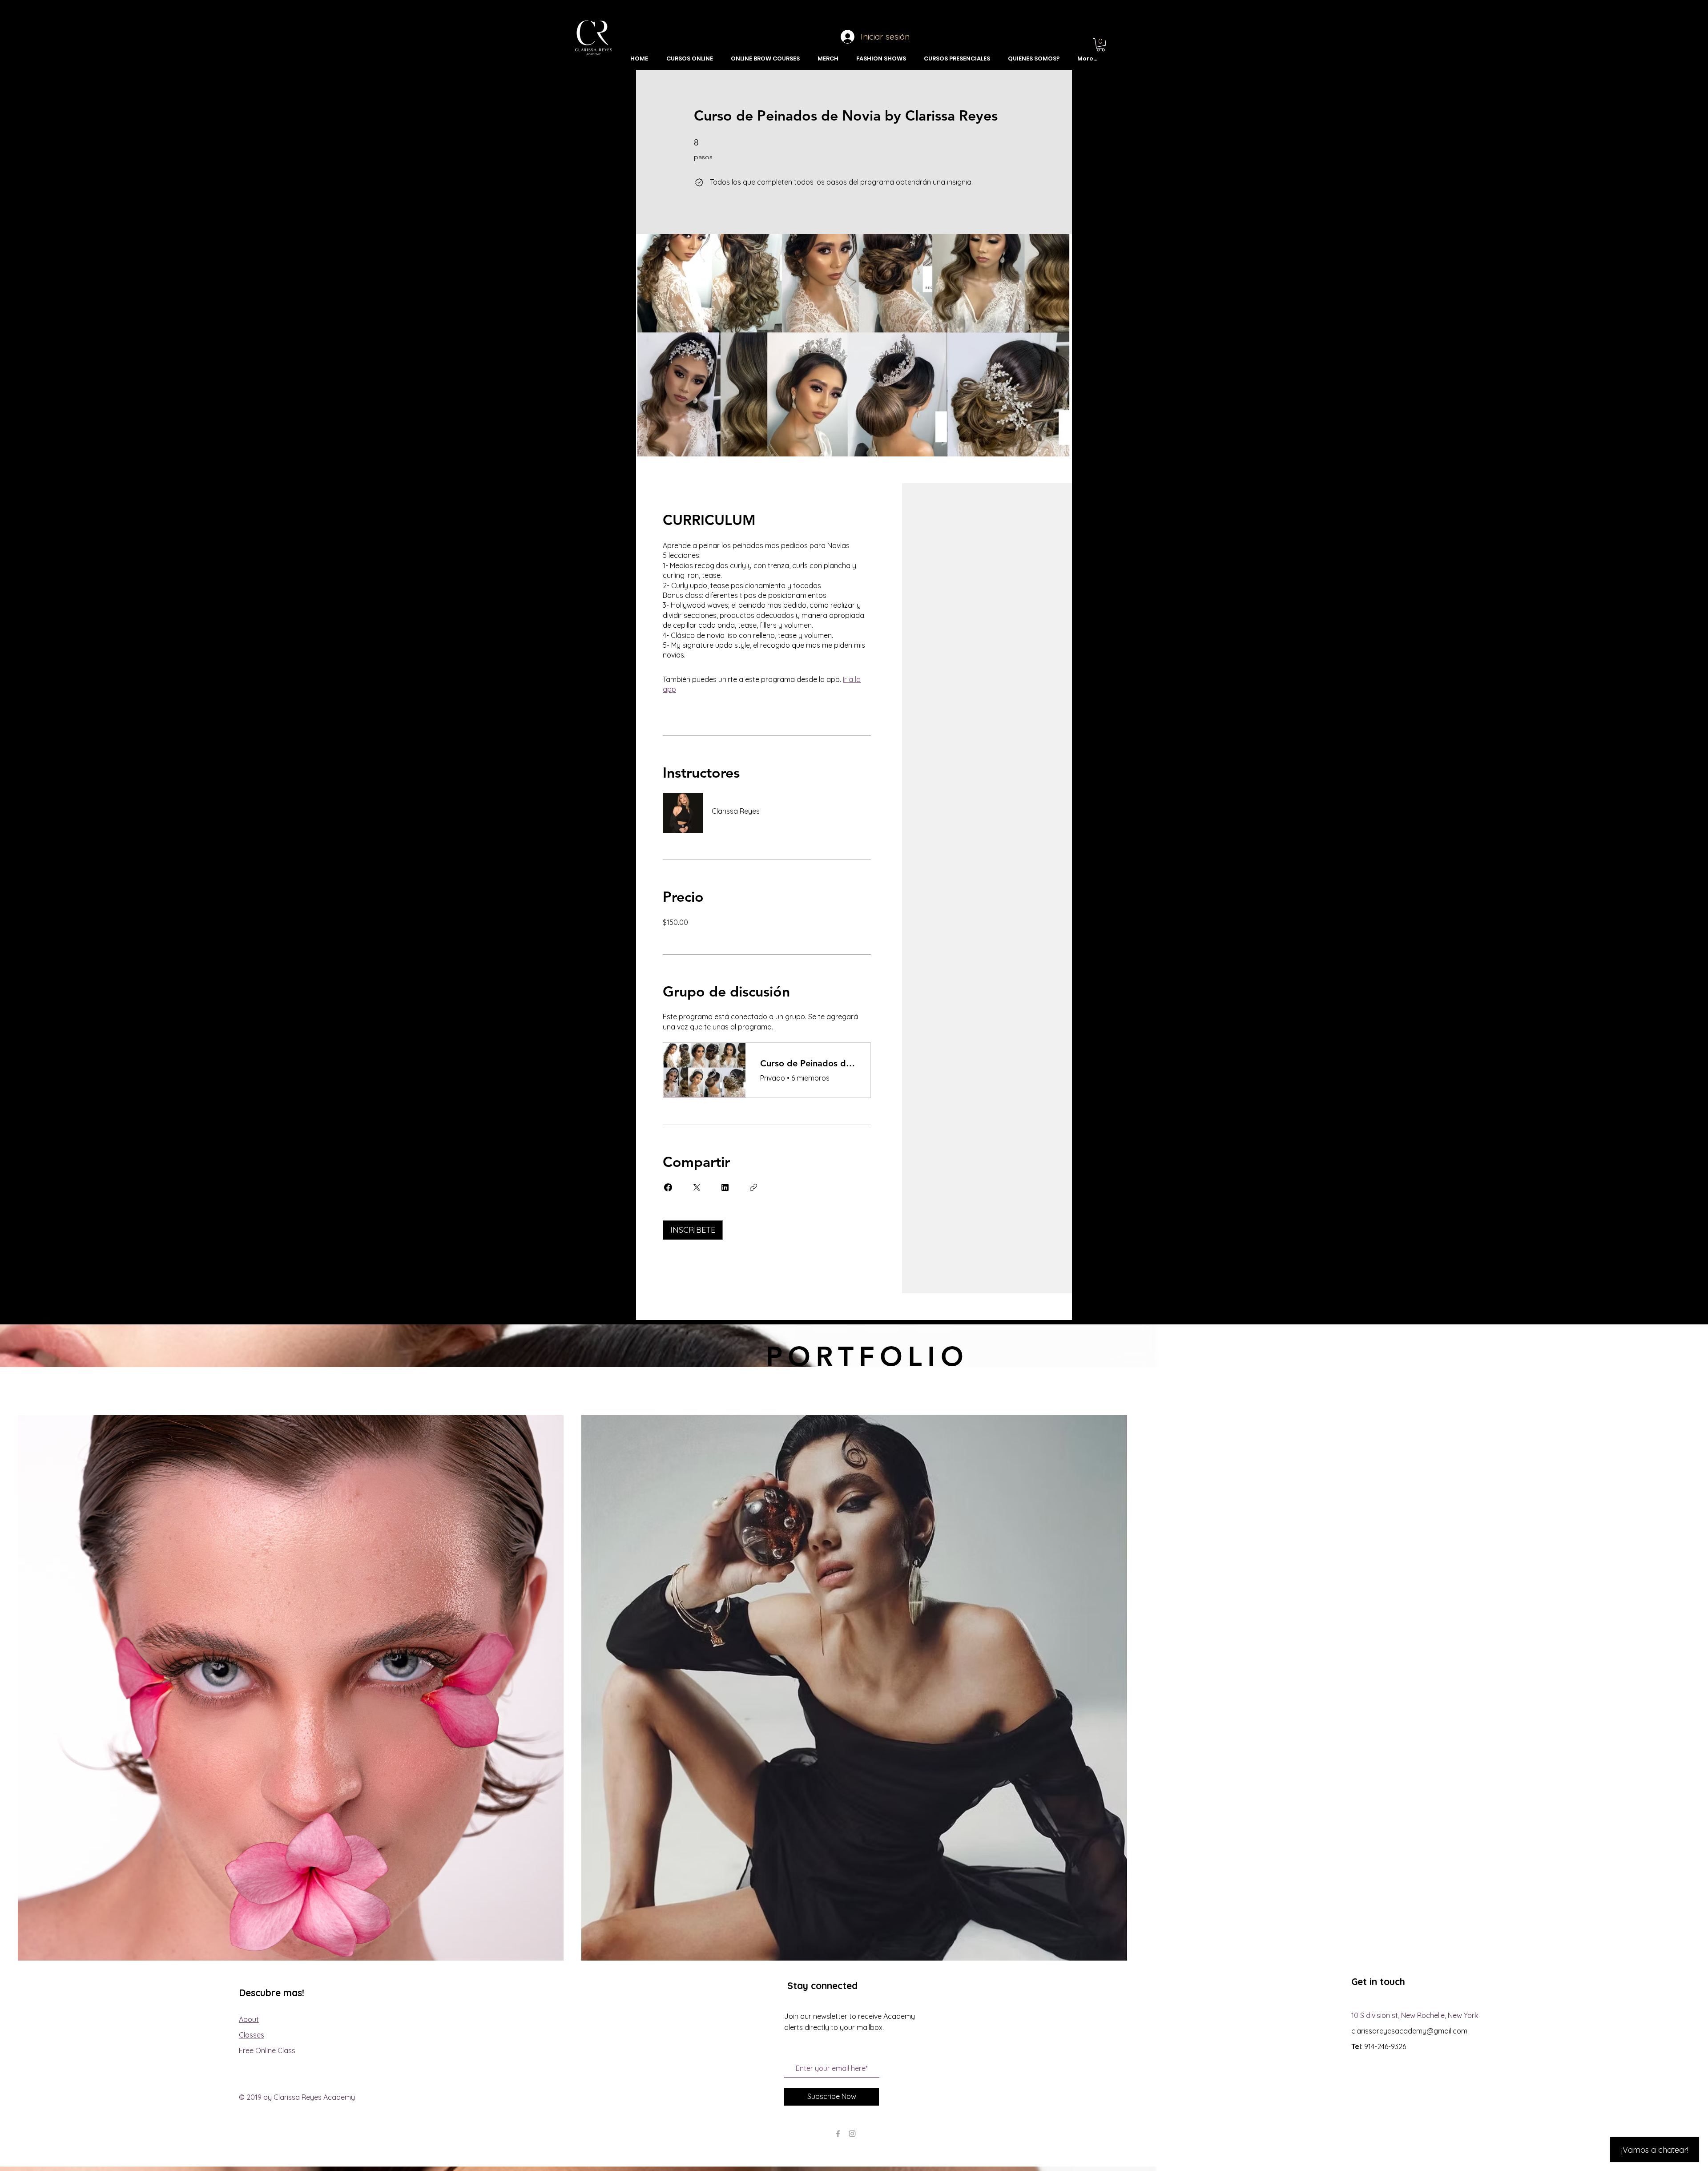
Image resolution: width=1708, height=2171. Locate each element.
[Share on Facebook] (668, 1187)
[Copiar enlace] (753, 1187)
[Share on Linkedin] (725, 1187)
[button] (1101, 45)
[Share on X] (697, 1187)
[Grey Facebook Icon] (838, 2134)
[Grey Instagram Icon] (852, 2134)
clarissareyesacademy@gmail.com (1409, 2031)
